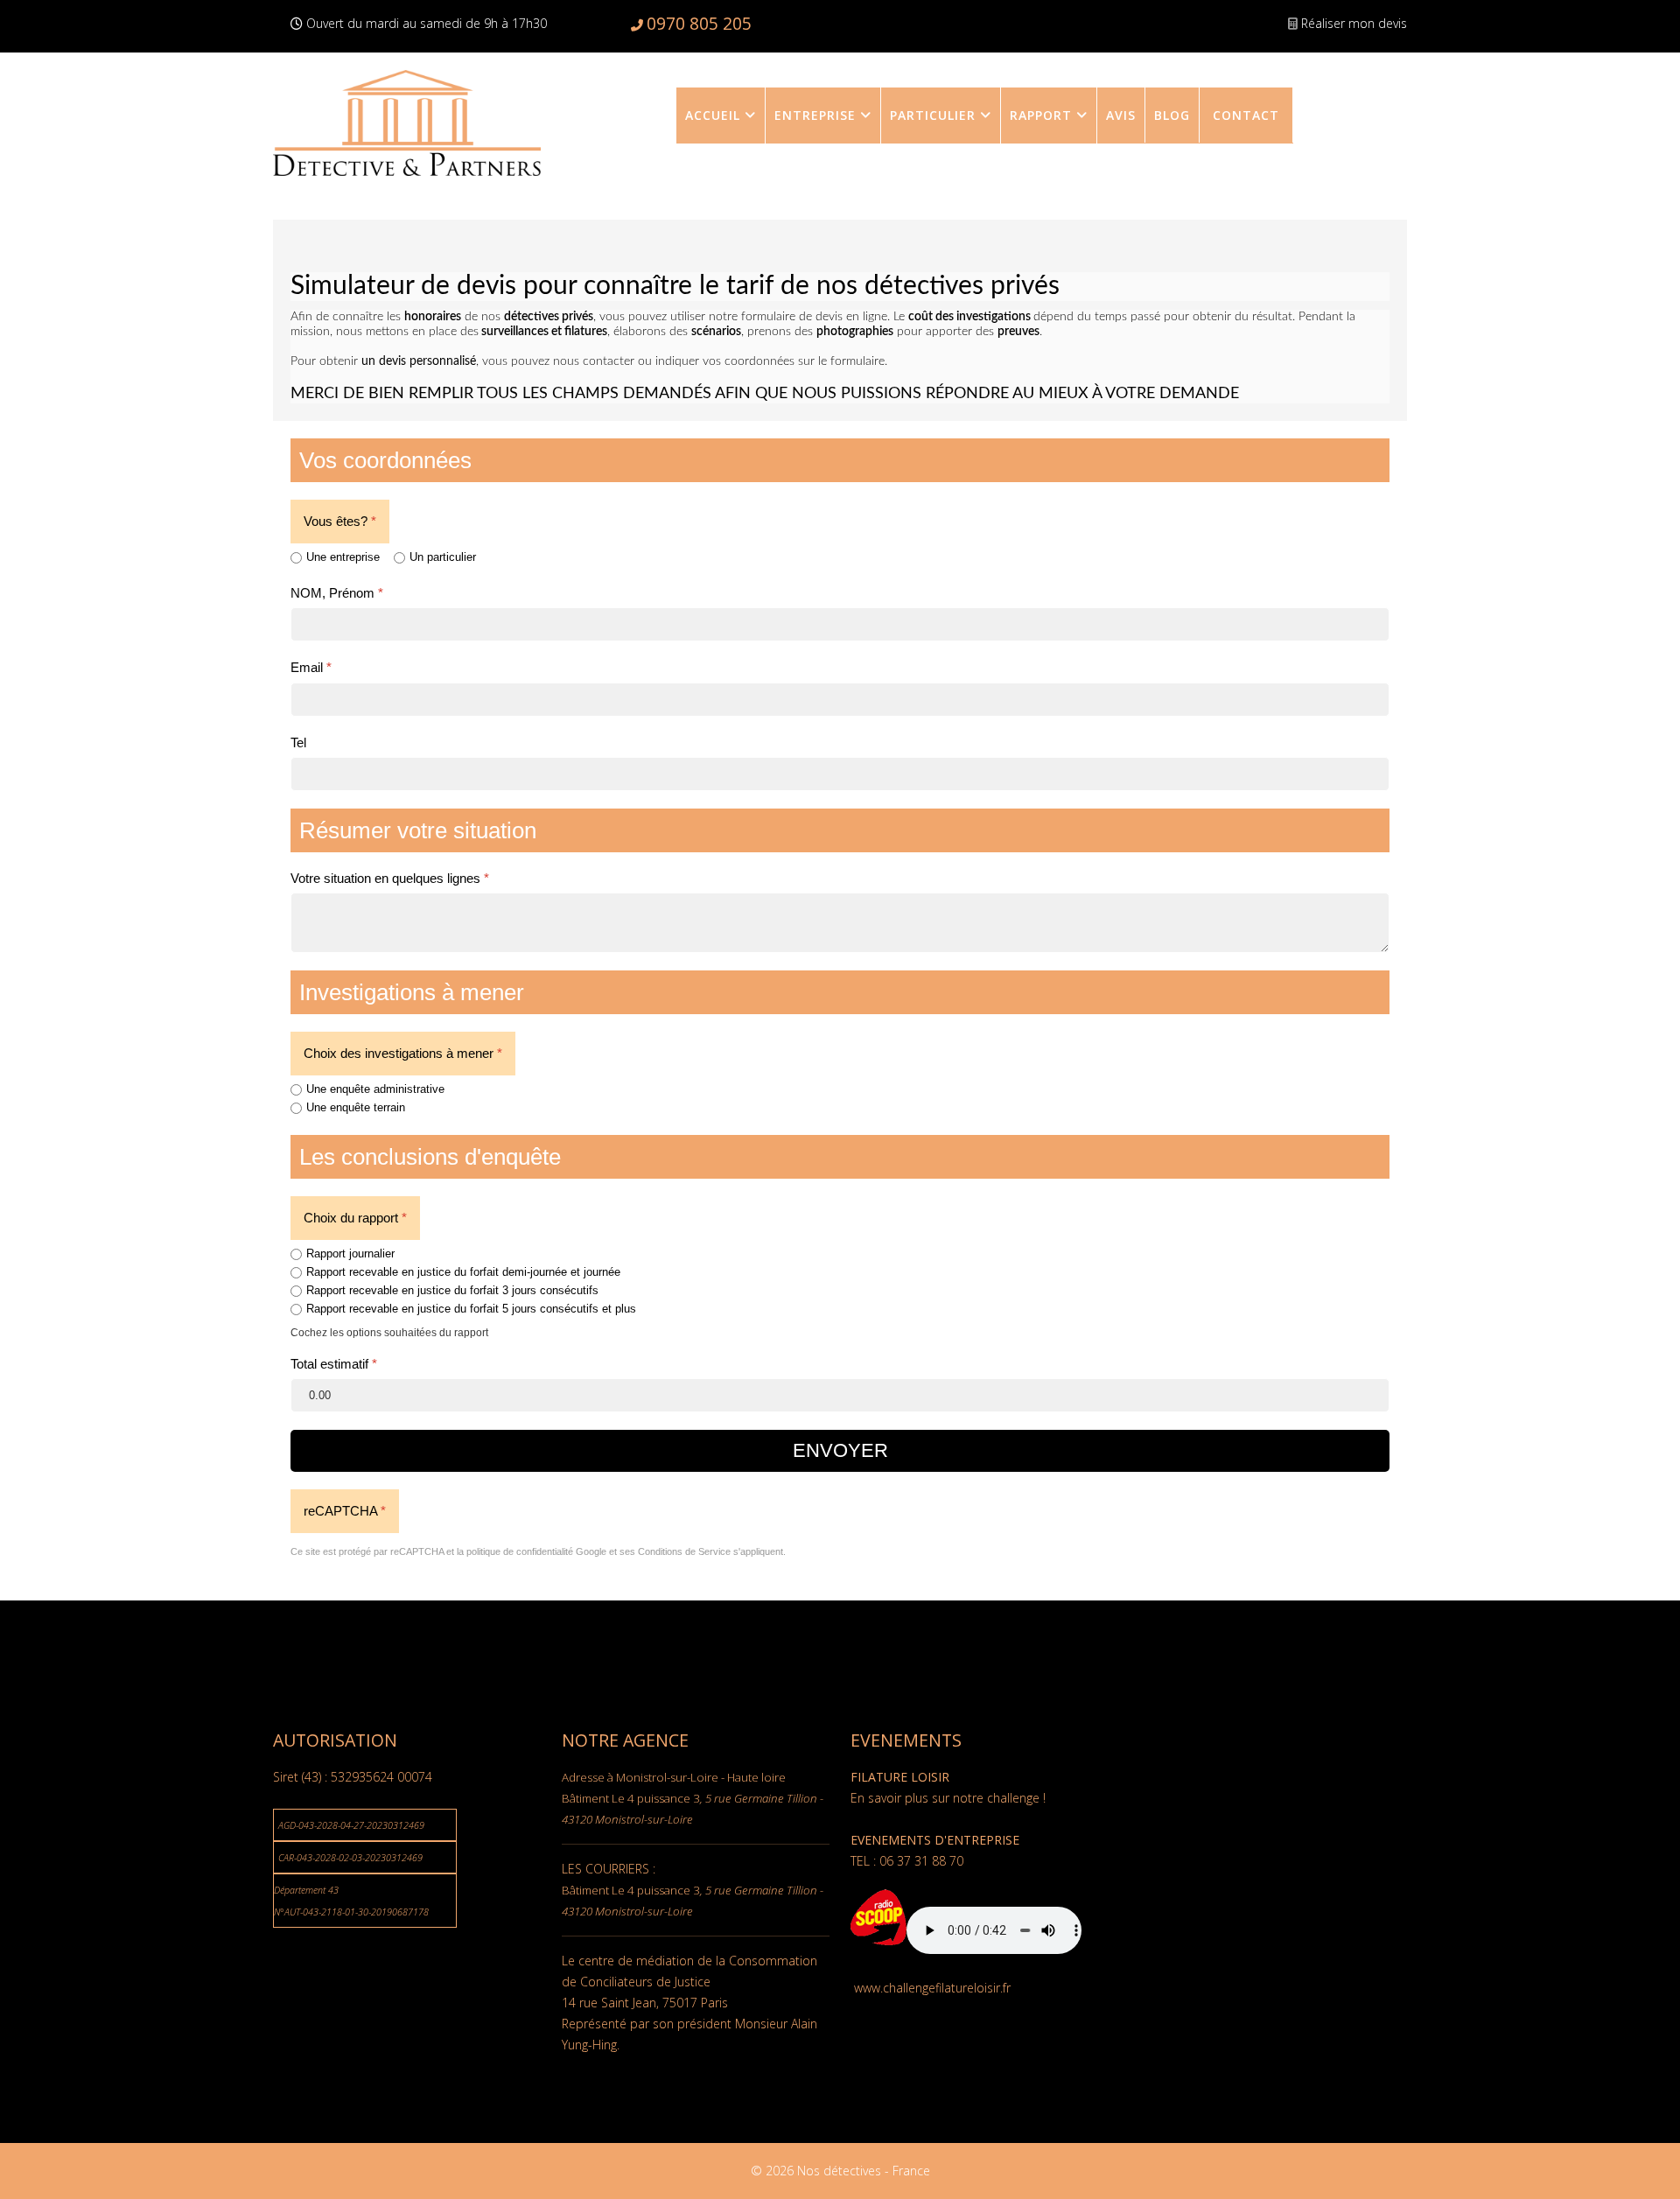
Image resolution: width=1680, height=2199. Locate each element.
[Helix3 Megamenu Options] (1392, 63)
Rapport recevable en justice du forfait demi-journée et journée (463, 1272)
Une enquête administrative (375, 1089)
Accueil (713, 115)
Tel (298, 742)
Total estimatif (334, 1364)
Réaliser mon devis (1354, 23)
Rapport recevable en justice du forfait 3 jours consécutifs (452, 1290)
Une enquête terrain (356, 1107)
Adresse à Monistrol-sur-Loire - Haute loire (674, 1777)
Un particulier (443, 557)
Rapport (1041, 115)
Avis (1121, 115)
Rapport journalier (350, 1254)
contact (1246, 115)
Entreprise (815, 115)
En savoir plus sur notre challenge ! (948, 1798)
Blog (1172, 115)
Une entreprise (343, 557)
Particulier (933, 115)
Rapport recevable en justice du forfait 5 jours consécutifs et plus (471, 1309)
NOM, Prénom (337, 593)
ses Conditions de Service (675, 1551)
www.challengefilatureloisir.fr (932, 1988)
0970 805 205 (699, 23)
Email (311, 667)
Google (591, 1551)
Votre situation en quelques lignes (390, 878)
